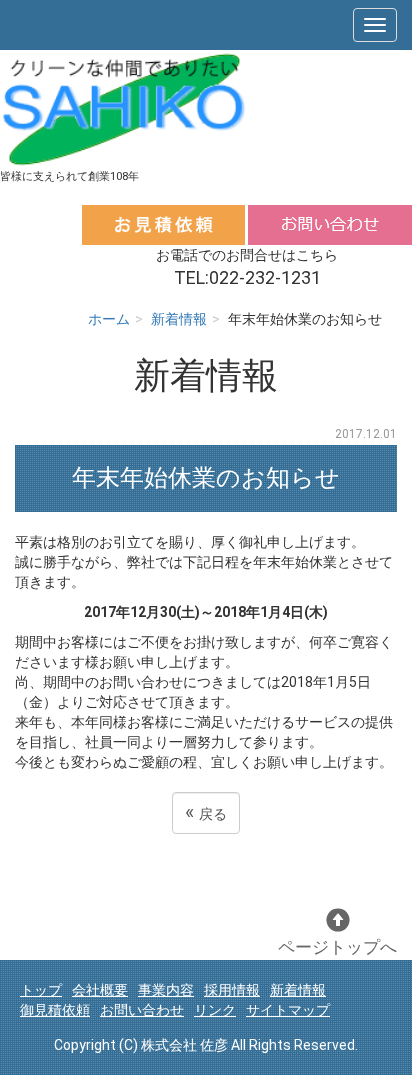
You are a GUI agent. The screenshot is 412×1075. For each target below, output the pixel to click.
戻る (206, 812)
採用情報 (232, 990)
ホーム (109, 319)
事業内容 (166, 990)
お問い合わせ (142, 1010)
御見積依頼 (55, 1010)
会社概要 (100, 990)
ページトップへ (337, 947)
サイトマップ (288, 1010)
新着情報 (179, 319)
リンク (215, 1010)
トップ (41, 990)
